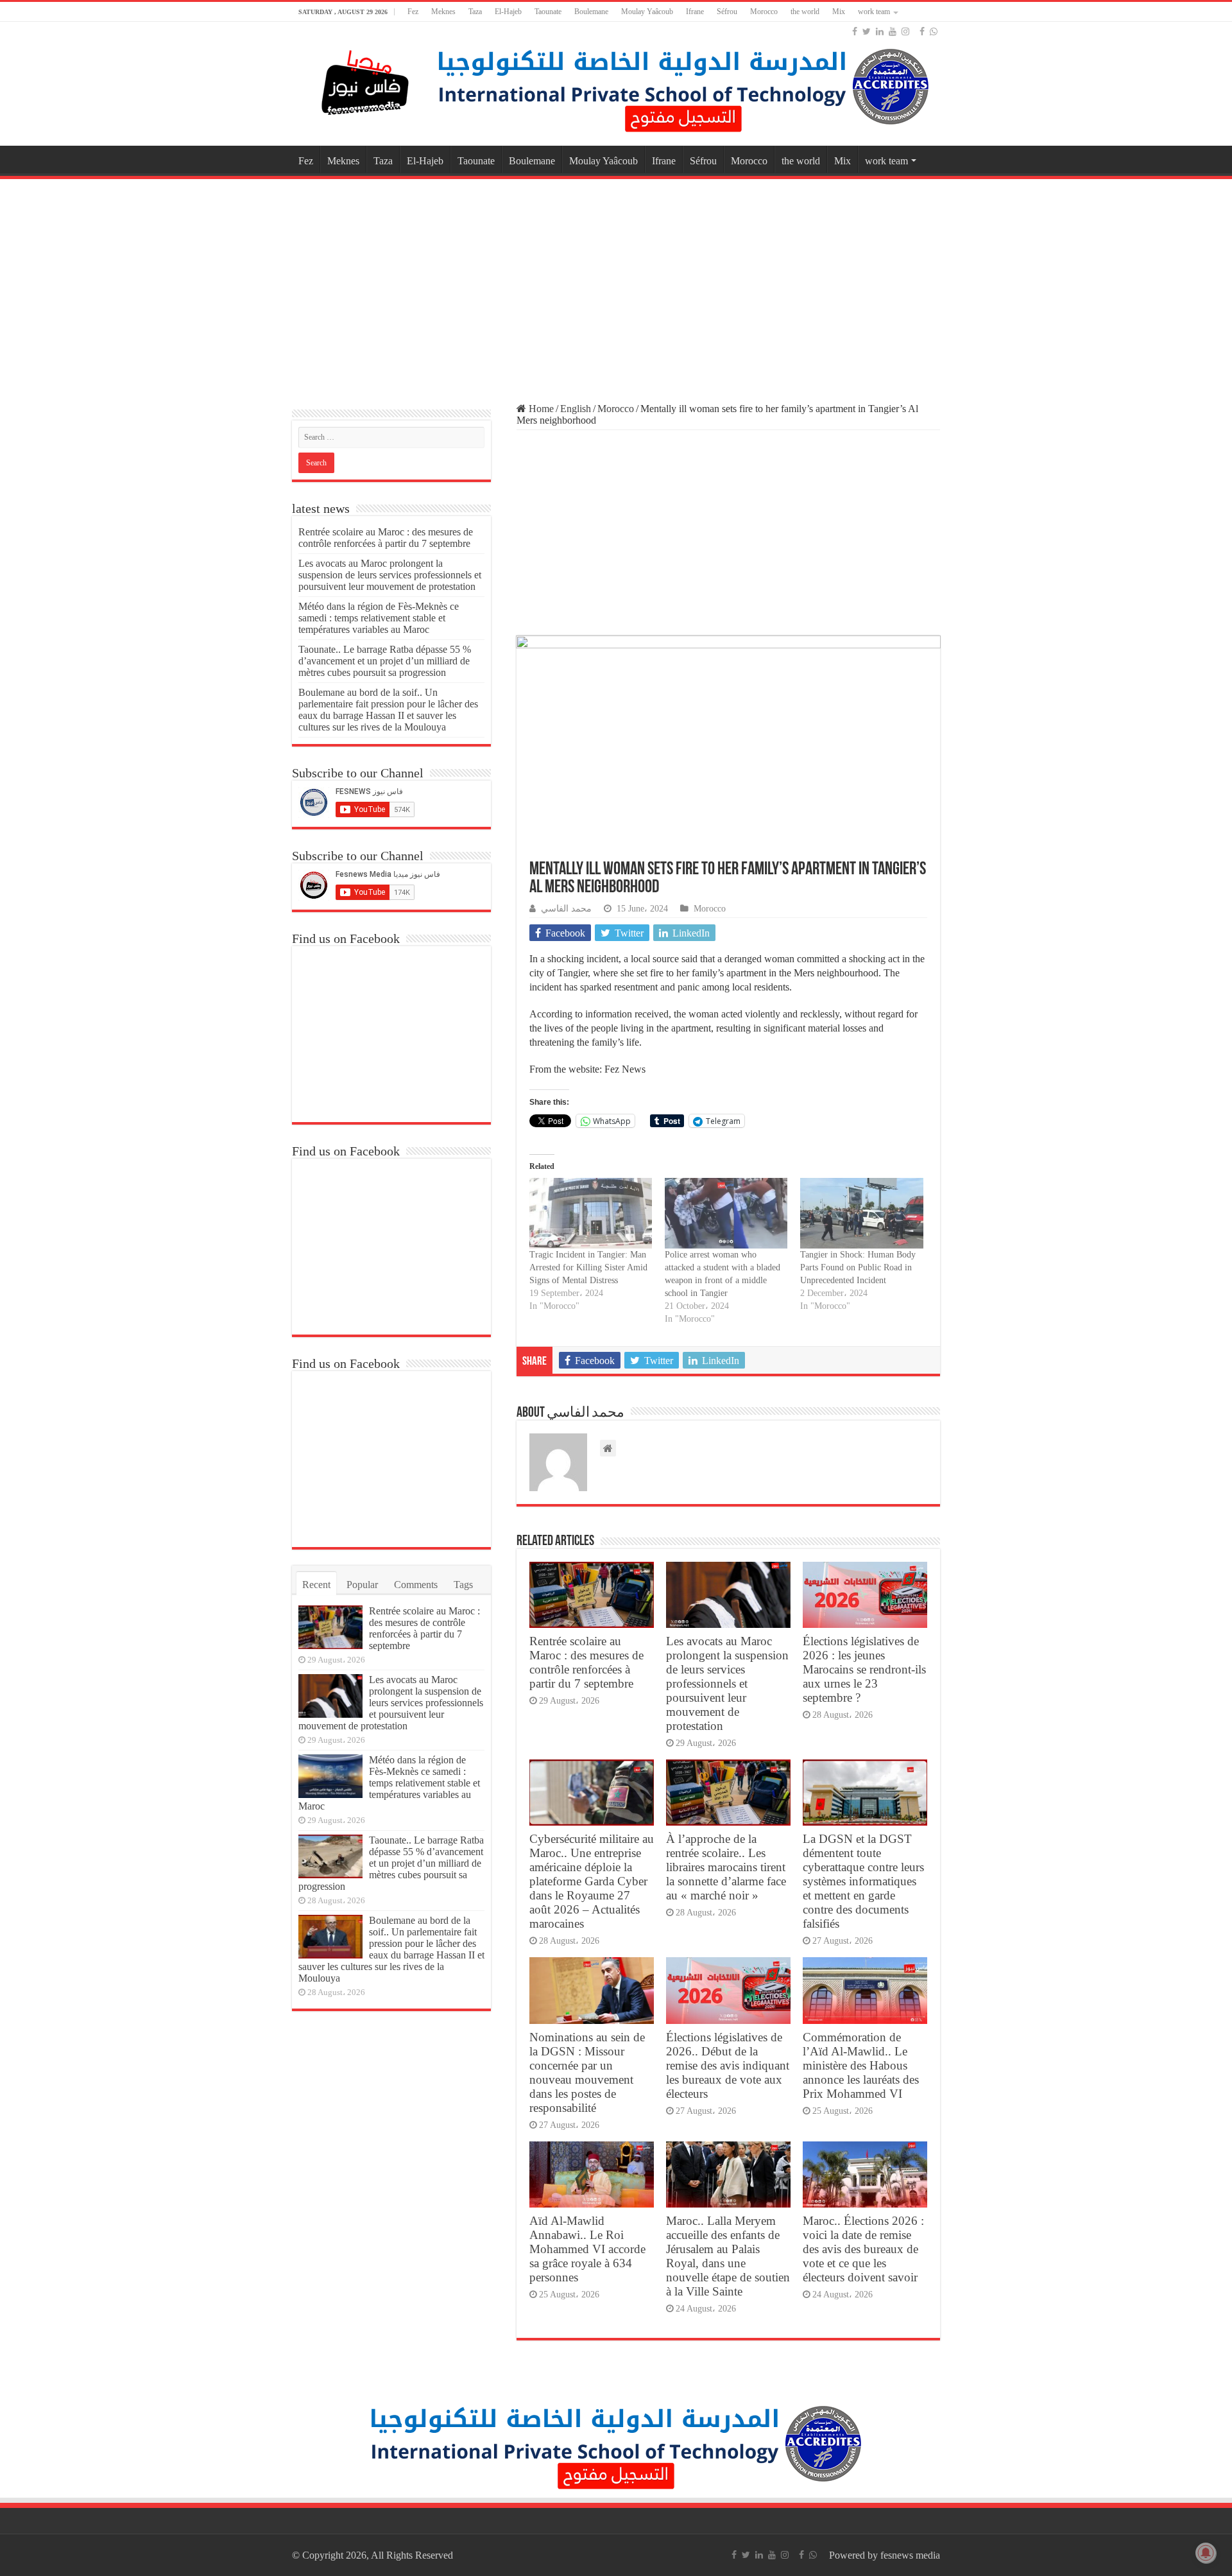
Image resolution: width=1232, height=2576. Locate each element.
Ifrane (695, 12)
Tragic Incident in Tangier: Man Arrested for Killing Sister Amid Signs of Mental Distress (588, 1267)
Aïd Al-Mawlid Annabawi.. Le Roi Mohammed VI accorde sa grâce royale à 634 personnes (587, 2249)
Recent (316, 1585)
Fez (413, 12)
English (576, 409)
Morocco (764, 12)
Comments (416, 1585)
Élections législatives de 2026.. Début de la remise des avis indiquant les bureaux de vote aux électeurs (728, 2065)
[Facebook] (855, 31)
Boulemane (591, 12)
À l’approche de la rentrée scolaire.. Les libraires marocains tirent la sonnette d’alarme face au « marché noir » (726, 1867)
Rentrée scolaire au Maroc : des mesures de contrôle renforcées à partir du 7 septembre (586, 1662)
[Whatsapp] (934, 31)
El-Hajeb (508, 12)
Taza (475, 12)
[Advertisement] (616, 285)
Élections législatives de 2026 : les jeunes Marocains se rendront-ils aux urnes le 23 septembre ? (864, 1669)
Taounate (548, 12)
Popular (362, 1585)
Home (540, 409)
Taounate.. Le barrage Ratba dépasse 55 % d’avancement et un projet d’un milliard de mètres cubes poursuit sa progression (385, 661)
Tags (463, 1585)
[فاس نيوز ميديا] (366, 80)
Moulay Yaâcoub (647, 12)
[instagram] (905, 31)
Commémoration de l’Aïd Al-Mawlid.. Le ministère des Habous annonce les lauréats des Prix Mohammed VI (861, 2065)
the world (805, 12)
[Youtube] (893, 31)
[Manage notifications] (1206, 2553)
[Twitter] (867, 31)
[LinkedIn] (880, 31)
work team (874, 12)
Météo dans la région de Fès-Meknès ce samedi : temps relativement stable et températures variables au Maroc (379, 618)
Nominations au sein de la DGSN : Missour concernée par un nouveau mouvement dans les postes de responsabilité (587, 2072)
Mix (839, 12)
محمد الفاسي (566, 909)
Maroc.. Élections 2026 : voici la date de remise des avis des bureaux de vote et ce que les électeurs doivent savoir (863, 2249)
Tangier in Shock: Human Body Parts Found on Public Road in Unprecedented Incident (858, 1267)
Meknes (443, 12)
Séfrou (727, 12)
